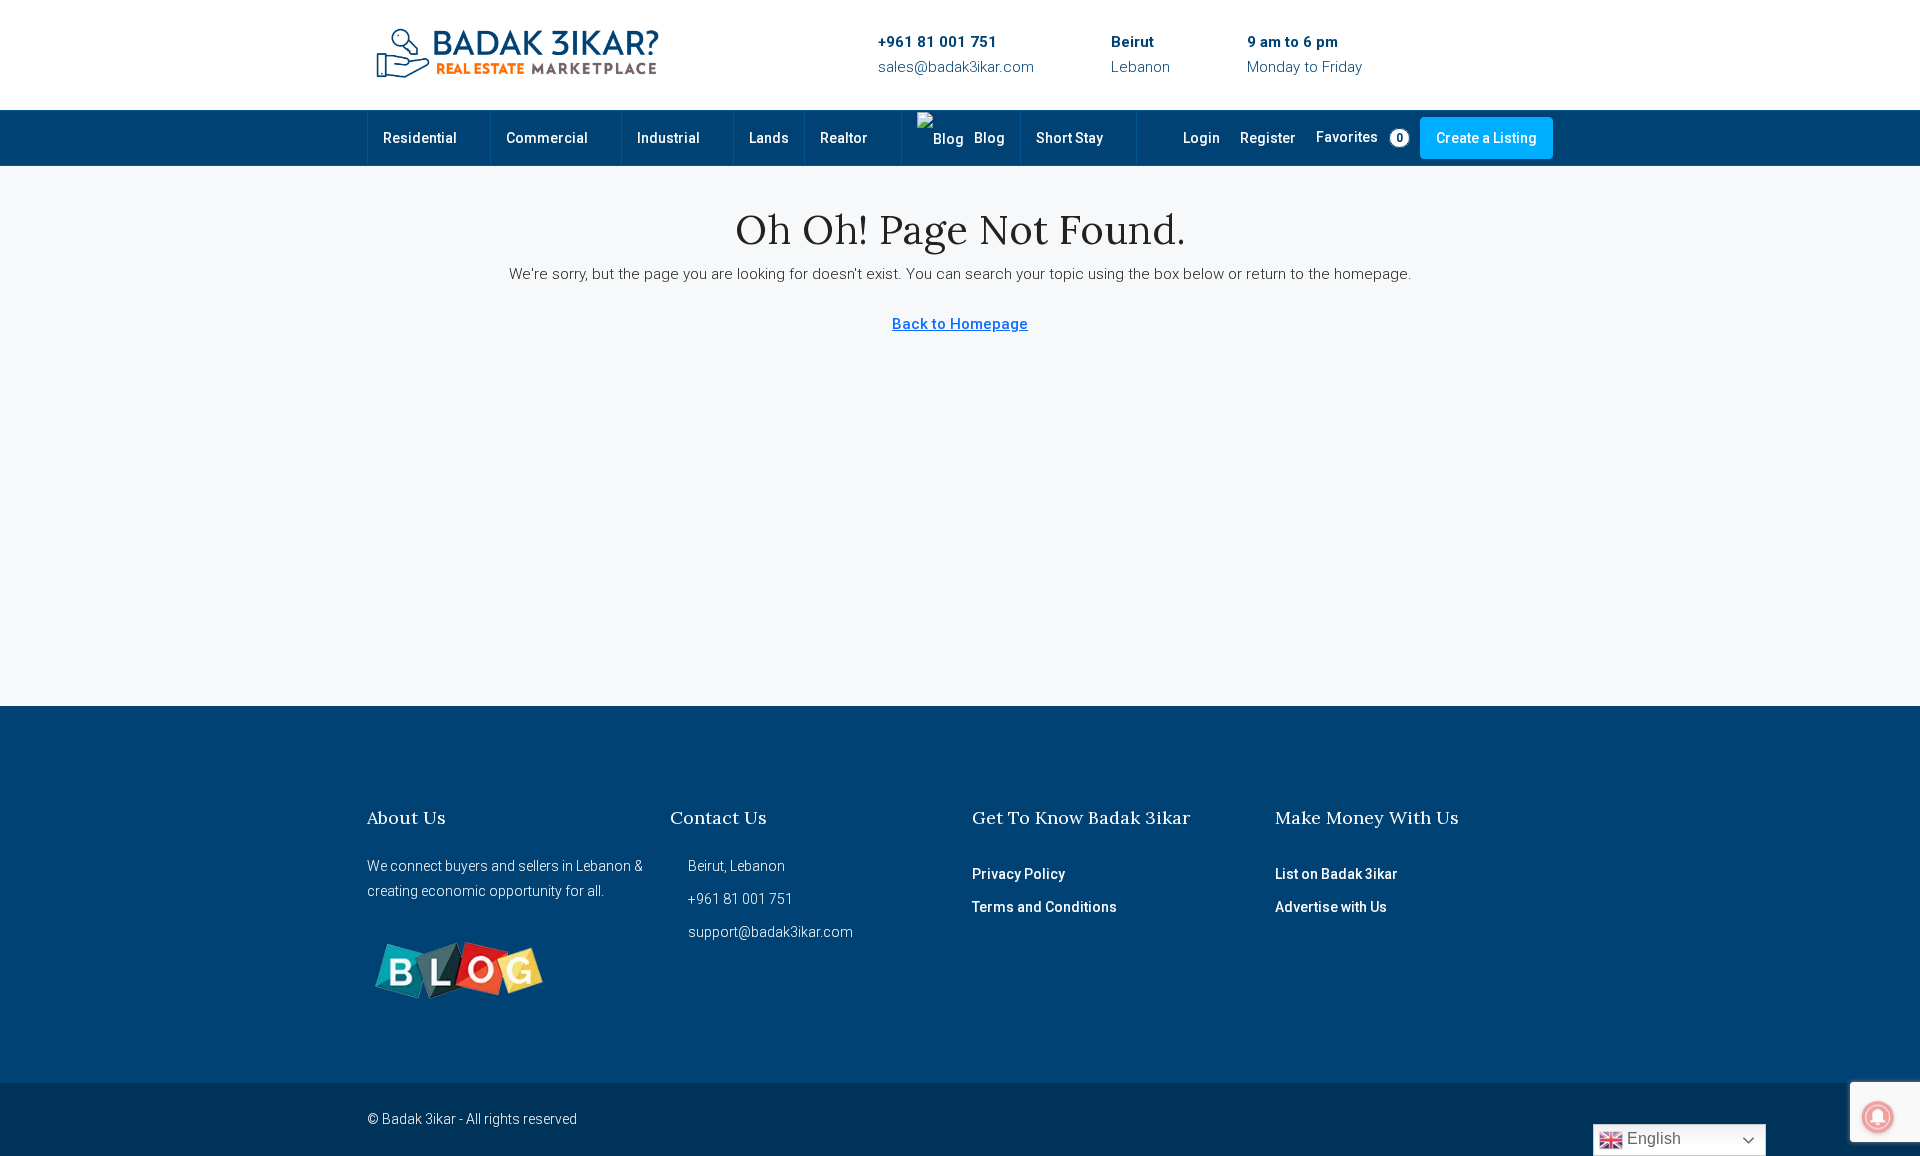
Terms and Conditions (1044, 907)
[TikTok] (1500, 1119)
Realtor (844, 138)
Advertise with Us (1331, 907)
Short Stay (1069, 138)
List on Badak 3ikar (1336, 874)
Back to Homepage (960, 324)
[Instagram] (1395, 1119)
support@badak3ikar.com (770, 932)
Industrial (668, 138)
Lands (769, 138)
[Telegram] (1535, 1119)
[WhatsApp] (1465, 1119)
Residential (420, 138)
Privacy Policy (1018, 874)
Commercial (547, 138)
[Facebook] (1360, 1119)
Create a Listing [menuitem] (1486, 138)
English (1652, 1138)
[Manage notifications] (1878, 1117)
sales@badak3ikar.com (956, 67)
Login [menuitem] (1201, 138)
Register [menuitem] (1268, 138)
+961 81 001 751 (937, 42)
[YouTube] (1430, 1119)
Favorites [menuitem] (1359, 137)
